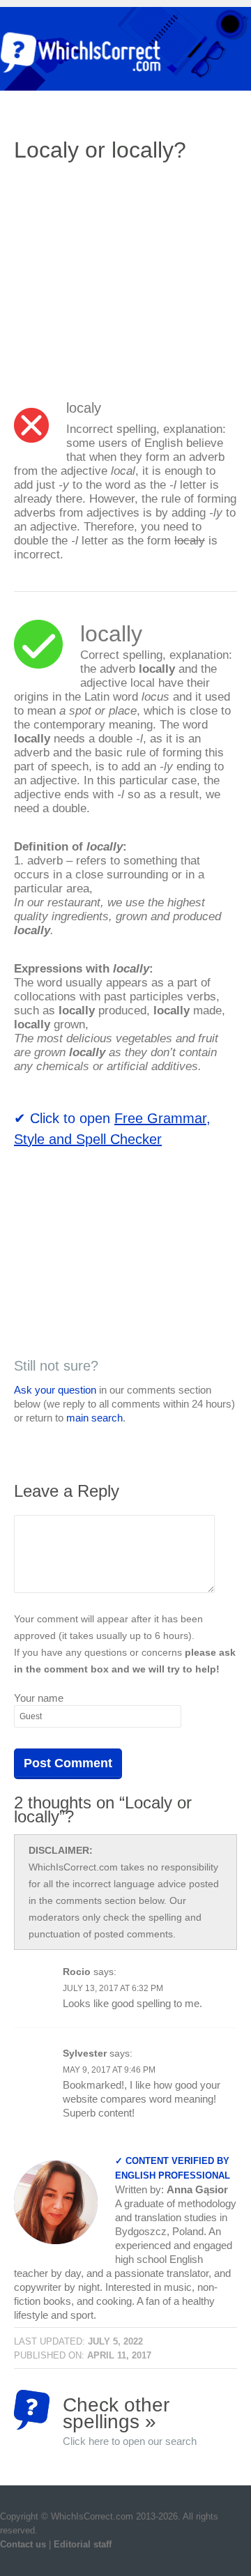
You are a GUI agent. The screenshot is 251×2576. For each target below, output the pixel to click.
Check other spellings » (130, 2412)
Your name (39, 1698)
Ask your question (55, 1390)
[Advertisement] (131, 275)
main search (94, 1418)
